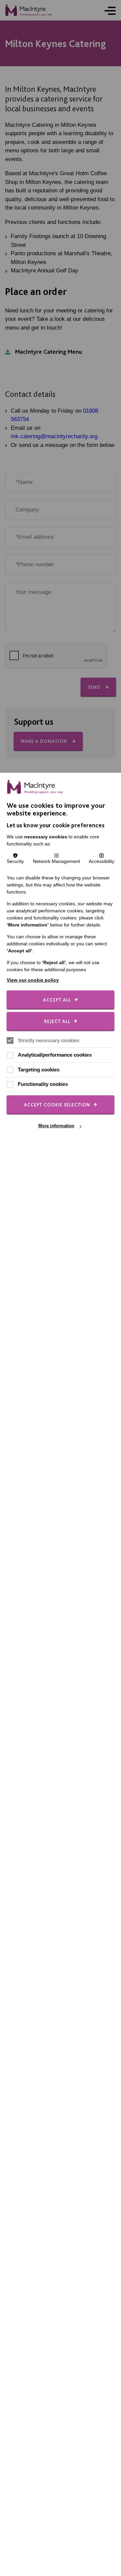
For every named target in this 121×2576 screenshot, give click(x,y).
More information (56, 1126)
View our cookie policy (33, 980)
